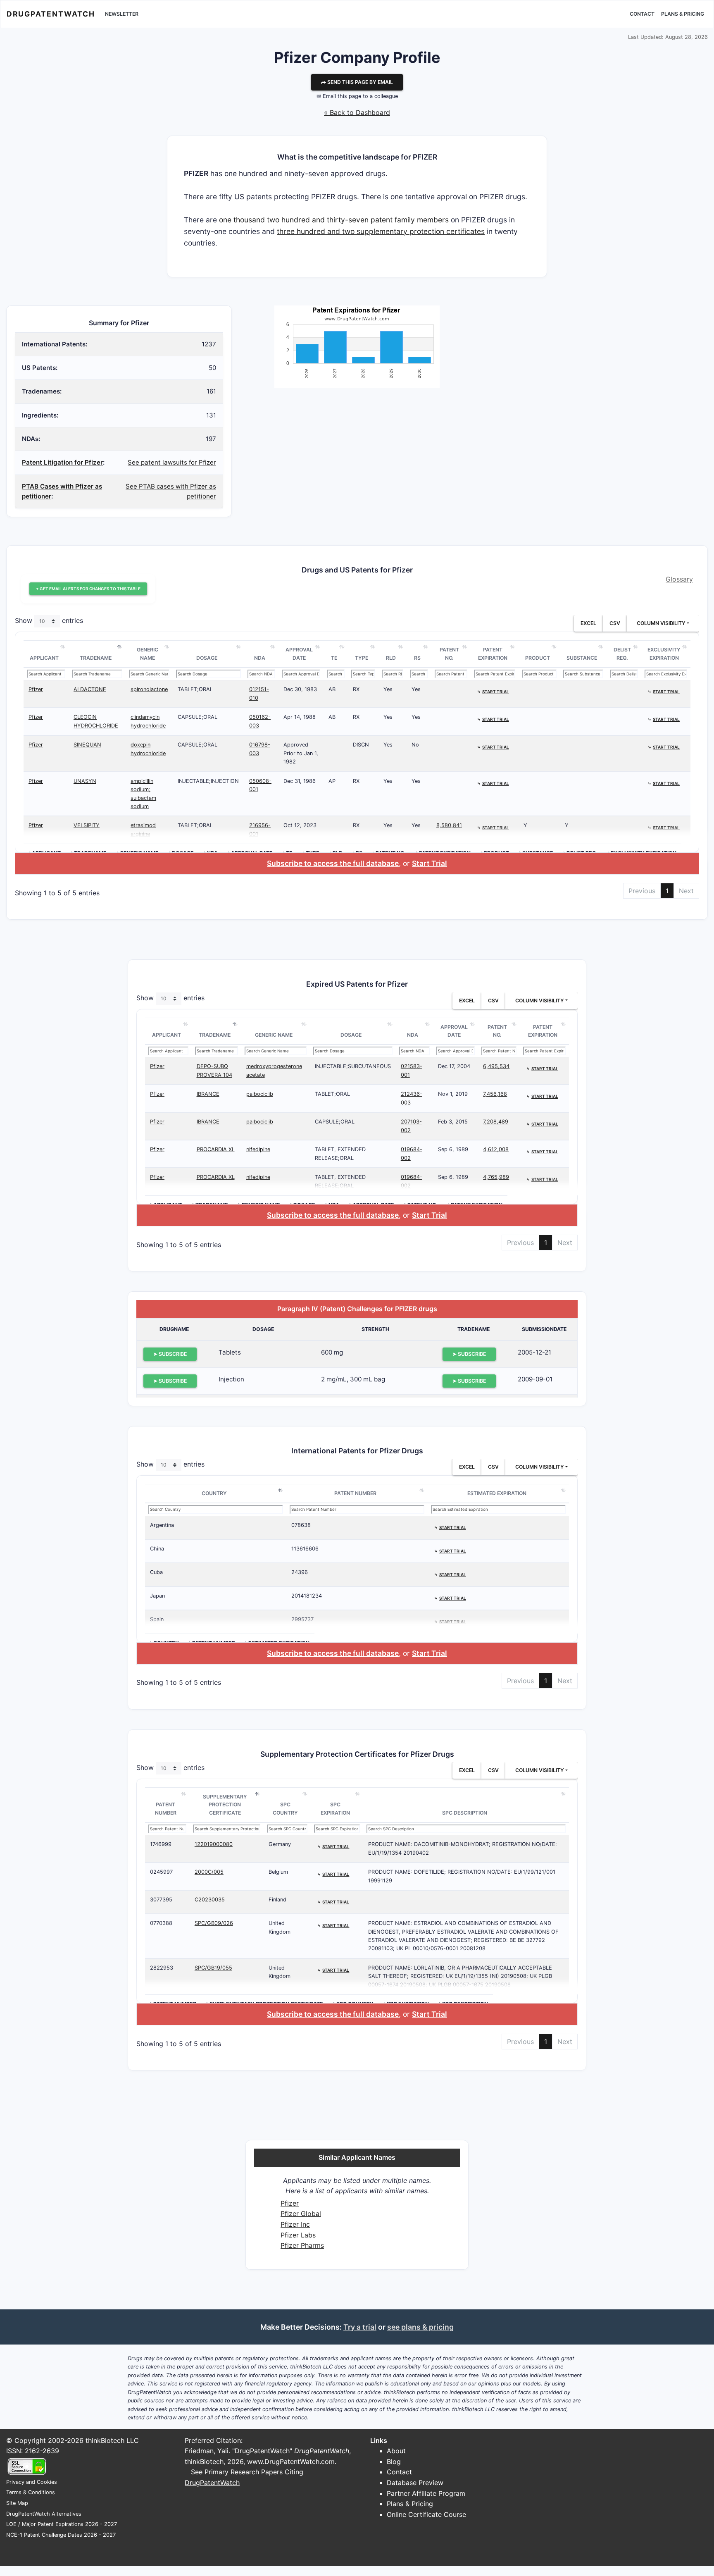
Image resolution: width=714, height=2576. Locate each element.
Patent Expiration (493, 654)
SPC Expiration (335, 1809)
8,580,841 (449, 825)
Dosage (207, 658)
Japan (157, 1596)
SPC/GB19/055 (213, 1968)
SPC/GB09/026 (214, 1923)
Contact (642, 14)
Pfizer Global (301, 2213)
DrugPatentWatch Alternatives (44, 2514)
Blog (394, 2462)
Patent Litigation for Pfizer (62, 462)
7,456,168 (495, 1094)
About (396, 2451)
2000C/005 (209, 1872)
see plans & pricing (420, 2327)
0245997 (161, 1872)
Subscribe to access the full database (333, 863)
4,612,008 (496, 1149)
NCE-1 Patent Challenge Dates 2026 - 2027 (61, 2535)
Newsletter (122, 14)
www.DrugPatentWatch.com (291, 2462)
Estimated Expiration (497, 1493)
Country (214, 1493)
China (157, 1549)
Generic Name (148, 654)
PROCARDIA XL (216, 1149)
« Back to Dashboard (357, 112)
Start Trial (430, 863)
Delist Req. (622, 654)
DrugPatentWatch (51, 14)
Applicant (44, 658)
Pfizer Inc (295, 2224)
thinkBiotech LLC (112, 2440)
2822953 (162, 1968)
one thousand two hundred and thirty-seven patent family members (334, 220)
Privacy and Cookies (32, 2482)
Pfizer (36, 689)
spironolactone (149, 689)
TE (334, 658)
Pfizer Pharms (302, 2245)
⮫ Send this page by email (357, 82)
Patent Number (355, 1493)
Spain (157, 1619)
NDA (260, 658)
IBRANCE (208, 1094)
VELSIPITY (87, 825)
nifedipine (258, 1149)
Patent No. (449, 654)
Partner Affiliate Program (426, 2493)
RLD (391, 658)
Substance (582, 658)
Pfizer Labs (298, 2235)
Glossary (679, 579)
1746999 (161, 1844)
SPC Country (285, 1809)
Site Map (17, 2503)
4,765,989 (496, 1177)
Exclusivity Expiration (664, 654)
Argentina (162, 1525)
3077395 (161, 1900)
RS (417, 658)
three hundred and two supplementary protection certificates (381, 231)
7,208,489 (496, 1122)
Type (362, 658)
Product (538, 658)
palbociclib (260, 1094)
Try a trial (360, 2327)
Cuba (156, 1572)
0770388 (161, 1923)
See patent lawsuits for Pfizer (172, 462)
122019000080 (214, 1844)
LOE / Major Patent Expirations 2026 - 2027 (62, 2524)
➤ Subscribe (170, 1354)
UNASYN (85, 781)
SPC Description (465, 1813)
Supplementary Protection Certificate (225, 1805)
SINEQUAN (87, 745)
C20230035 (210, 1900)
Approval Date (299, 654)
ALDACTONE (90, 689)
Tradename (96, 658)
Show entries (49, 621)
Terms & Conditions (31, 2492)
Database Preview (415, 2483)
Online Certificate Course (426, 2514)
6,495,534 (496, 1066)
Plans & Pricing (683, 14)
